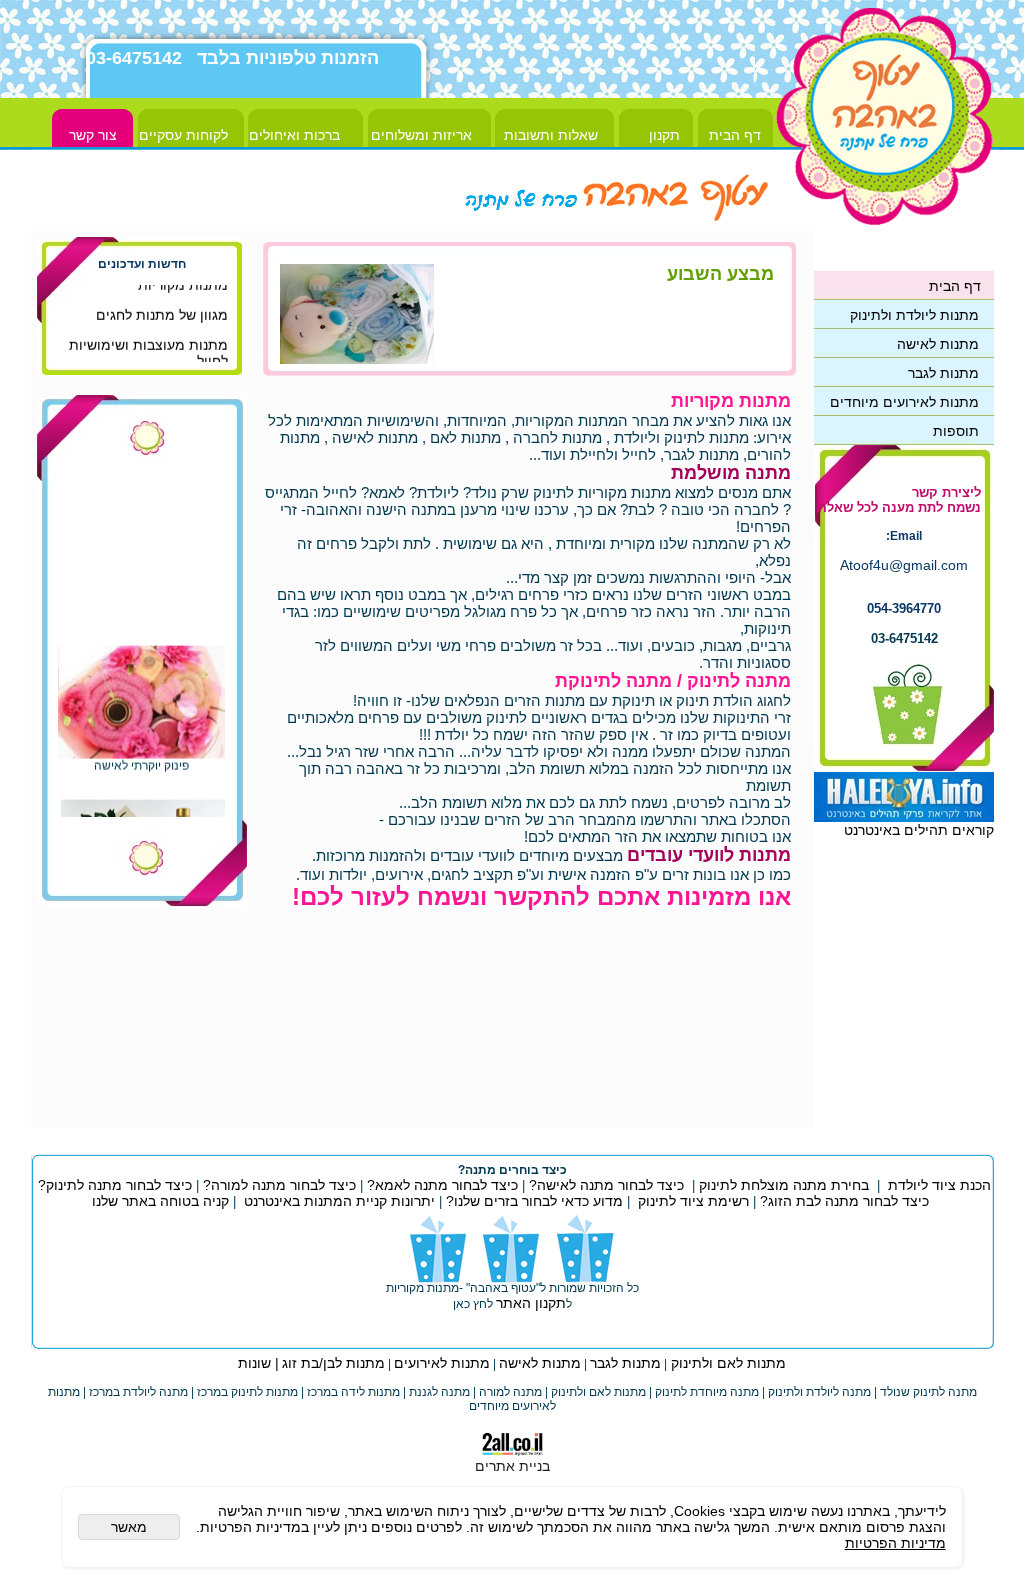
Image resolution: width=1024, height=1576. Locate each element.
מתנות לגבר (625, 1363)
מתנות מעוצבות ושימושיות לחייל (148, 348)
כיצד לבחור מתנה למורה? (279, 1185)
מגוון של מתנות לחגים (162, 310)
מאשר (129, 1527)
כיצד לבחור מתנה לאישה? (606, 1185)
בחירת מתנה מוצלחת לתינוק (784, 1185)
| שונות (258, 1363)
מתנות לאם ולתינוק (726, 1363)
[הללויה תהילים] (904, 817)
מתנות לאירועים (442, 1363)
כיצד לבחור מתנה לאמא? (440, 1185)
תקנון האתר (531, 1303)
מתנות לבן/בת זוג (333, 1363)
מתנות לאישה (540, 1363)
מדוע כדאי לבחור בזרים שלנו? (532, 1201)
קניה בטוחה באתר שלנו (160, 1201)
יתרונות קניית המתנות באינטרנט (337, 1201)
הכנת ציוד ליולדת (939, 1185)
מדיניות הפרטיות (895, 1543)
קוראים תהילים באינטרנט (919, 830)
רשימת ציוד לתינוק (693, 1201)
